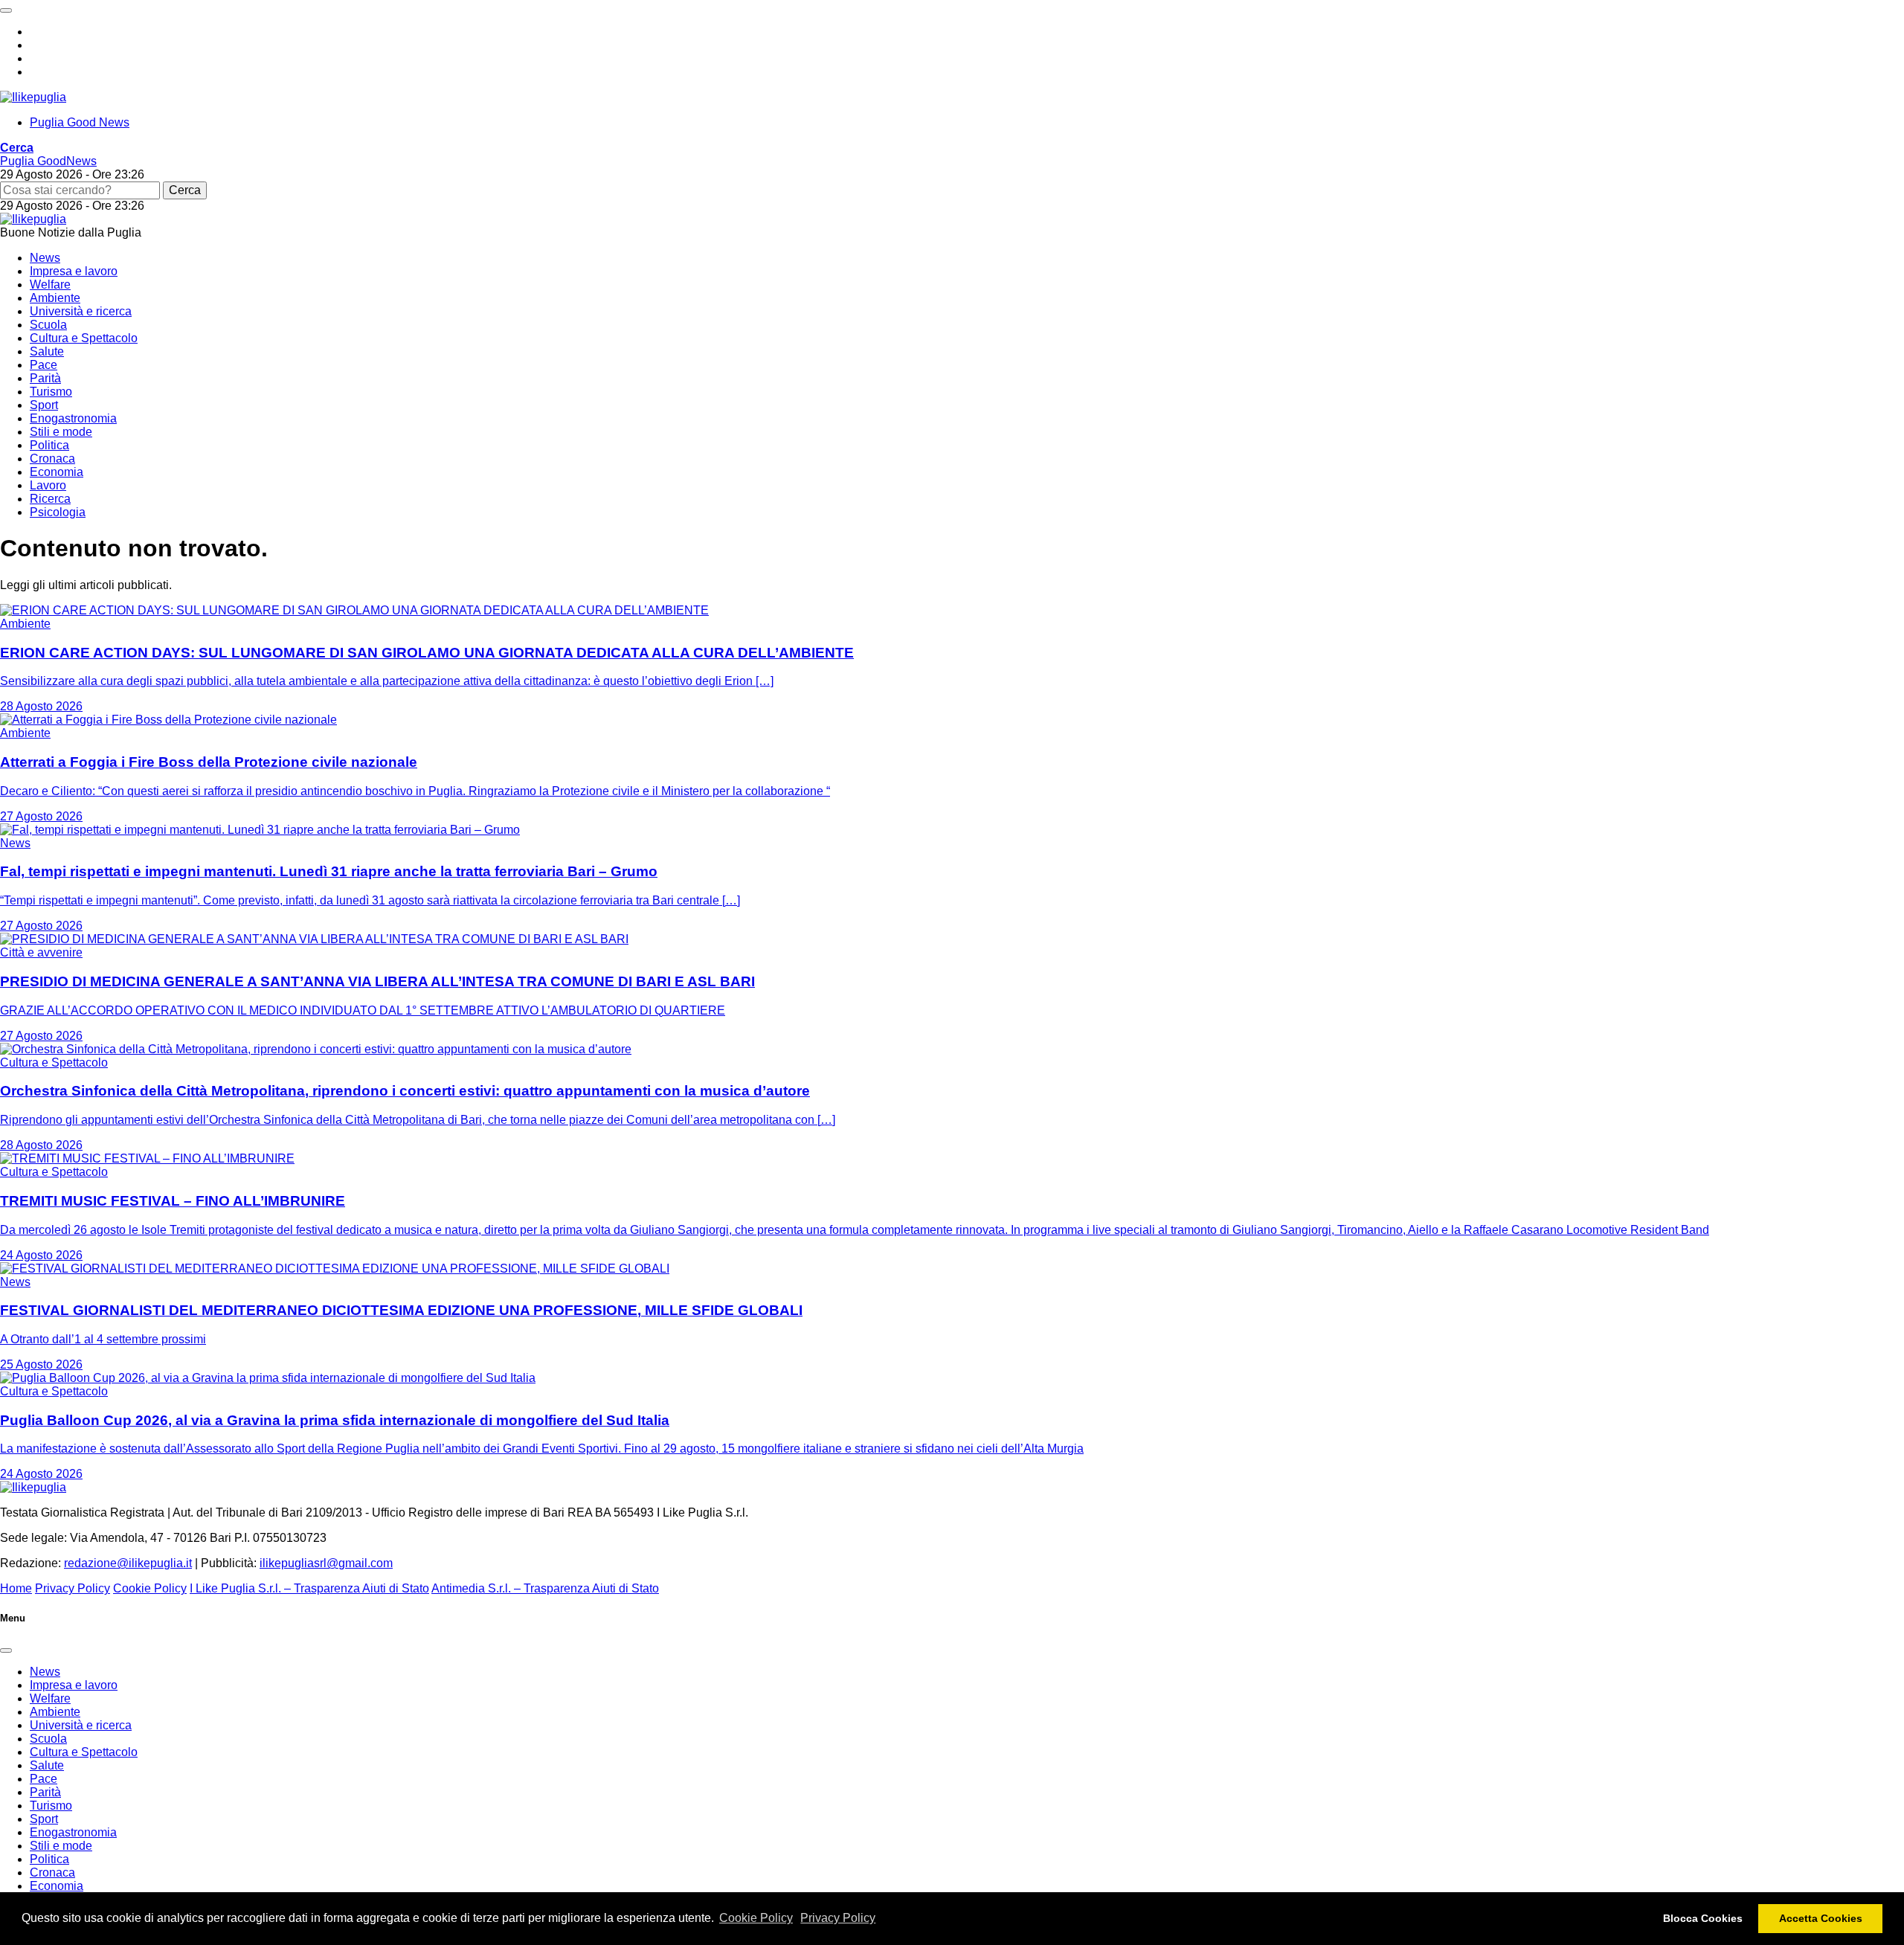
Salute (47, 351)
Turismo (51, 392)
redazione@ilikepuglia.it (128, 1563)
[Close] (6, 1650)
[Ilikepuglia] (33, 97)
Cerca (185, 190)
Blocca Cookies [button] (1703, 1918)
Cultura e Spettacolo (84, 338)
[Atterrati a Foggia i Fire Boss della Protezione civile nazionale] (168, 720)
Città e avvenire (41, 952)
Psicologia (58, 512)
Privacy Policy (838, 1918)
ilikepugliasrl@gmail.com (326, 1563)
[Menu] (6, 10)
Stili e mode (61, 432)
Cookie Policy (756, 1918)
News (45, 258)
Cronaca (52, 459)
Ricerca (50, 499)
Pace (44, 365)
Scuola (48, 325)
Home (16, 1588)
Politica (49, 445)
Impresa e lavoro (74, 271)
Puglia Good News (80, 122)
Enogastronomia (73, 418)
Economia (57, 472)
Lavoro (48, 485)
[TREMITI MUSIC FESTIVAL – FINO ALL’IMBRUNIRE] (147, 1158)
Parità (45, 378)
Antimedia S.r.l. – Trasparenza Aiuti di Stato (545, 1588)
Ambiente (55, 298)
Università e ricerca (81, 311)
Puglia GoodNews (48, 161)
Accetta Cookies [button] (1821, 1918)
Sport (44, 405)
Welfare (50, 284)
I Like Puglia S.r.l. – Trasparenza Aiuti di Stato (309, 1588)
